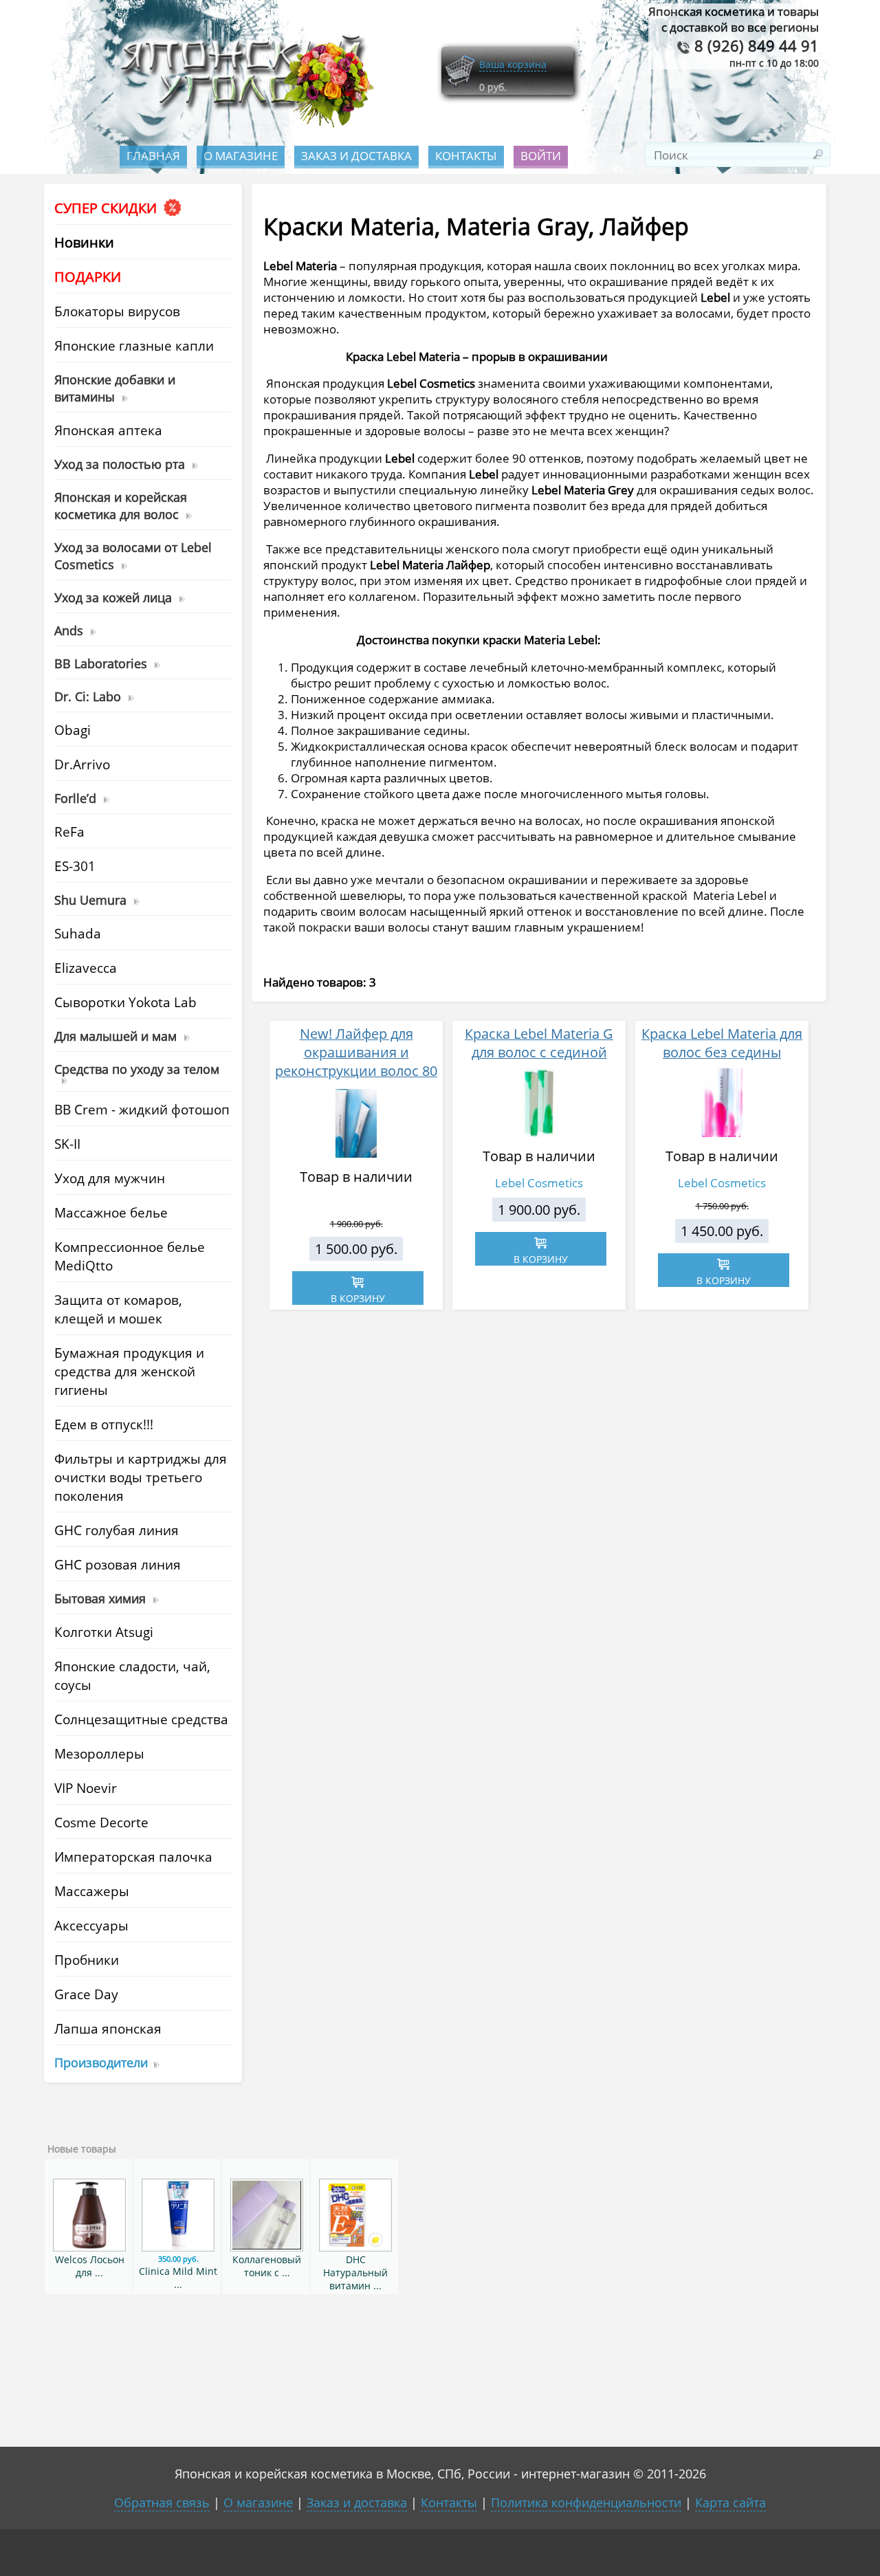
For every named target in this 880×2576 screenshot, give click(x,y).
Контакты (466, 156)
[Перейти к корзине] (460, 84)
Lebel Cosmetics (539, 1183)
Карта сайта (730, 2502)
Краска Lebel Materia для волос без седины (722, 1043)
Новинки (84, 242)
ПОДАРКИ (88, 277)
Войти (541, 156)
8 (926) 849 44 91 (755, 46)
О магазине (241, 156)
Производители (101, 2062)
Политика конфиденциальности (586, 2502)
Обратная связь (162, 2502)
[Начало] (243, 124)
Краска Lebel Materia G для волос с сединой (539, 1043)
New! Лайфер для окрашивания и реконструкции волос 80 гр (356, 1061)
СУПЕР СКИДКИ (107, 208)
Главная (153, 156)
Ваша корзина (513, 64)
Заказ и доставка (356, 156)
